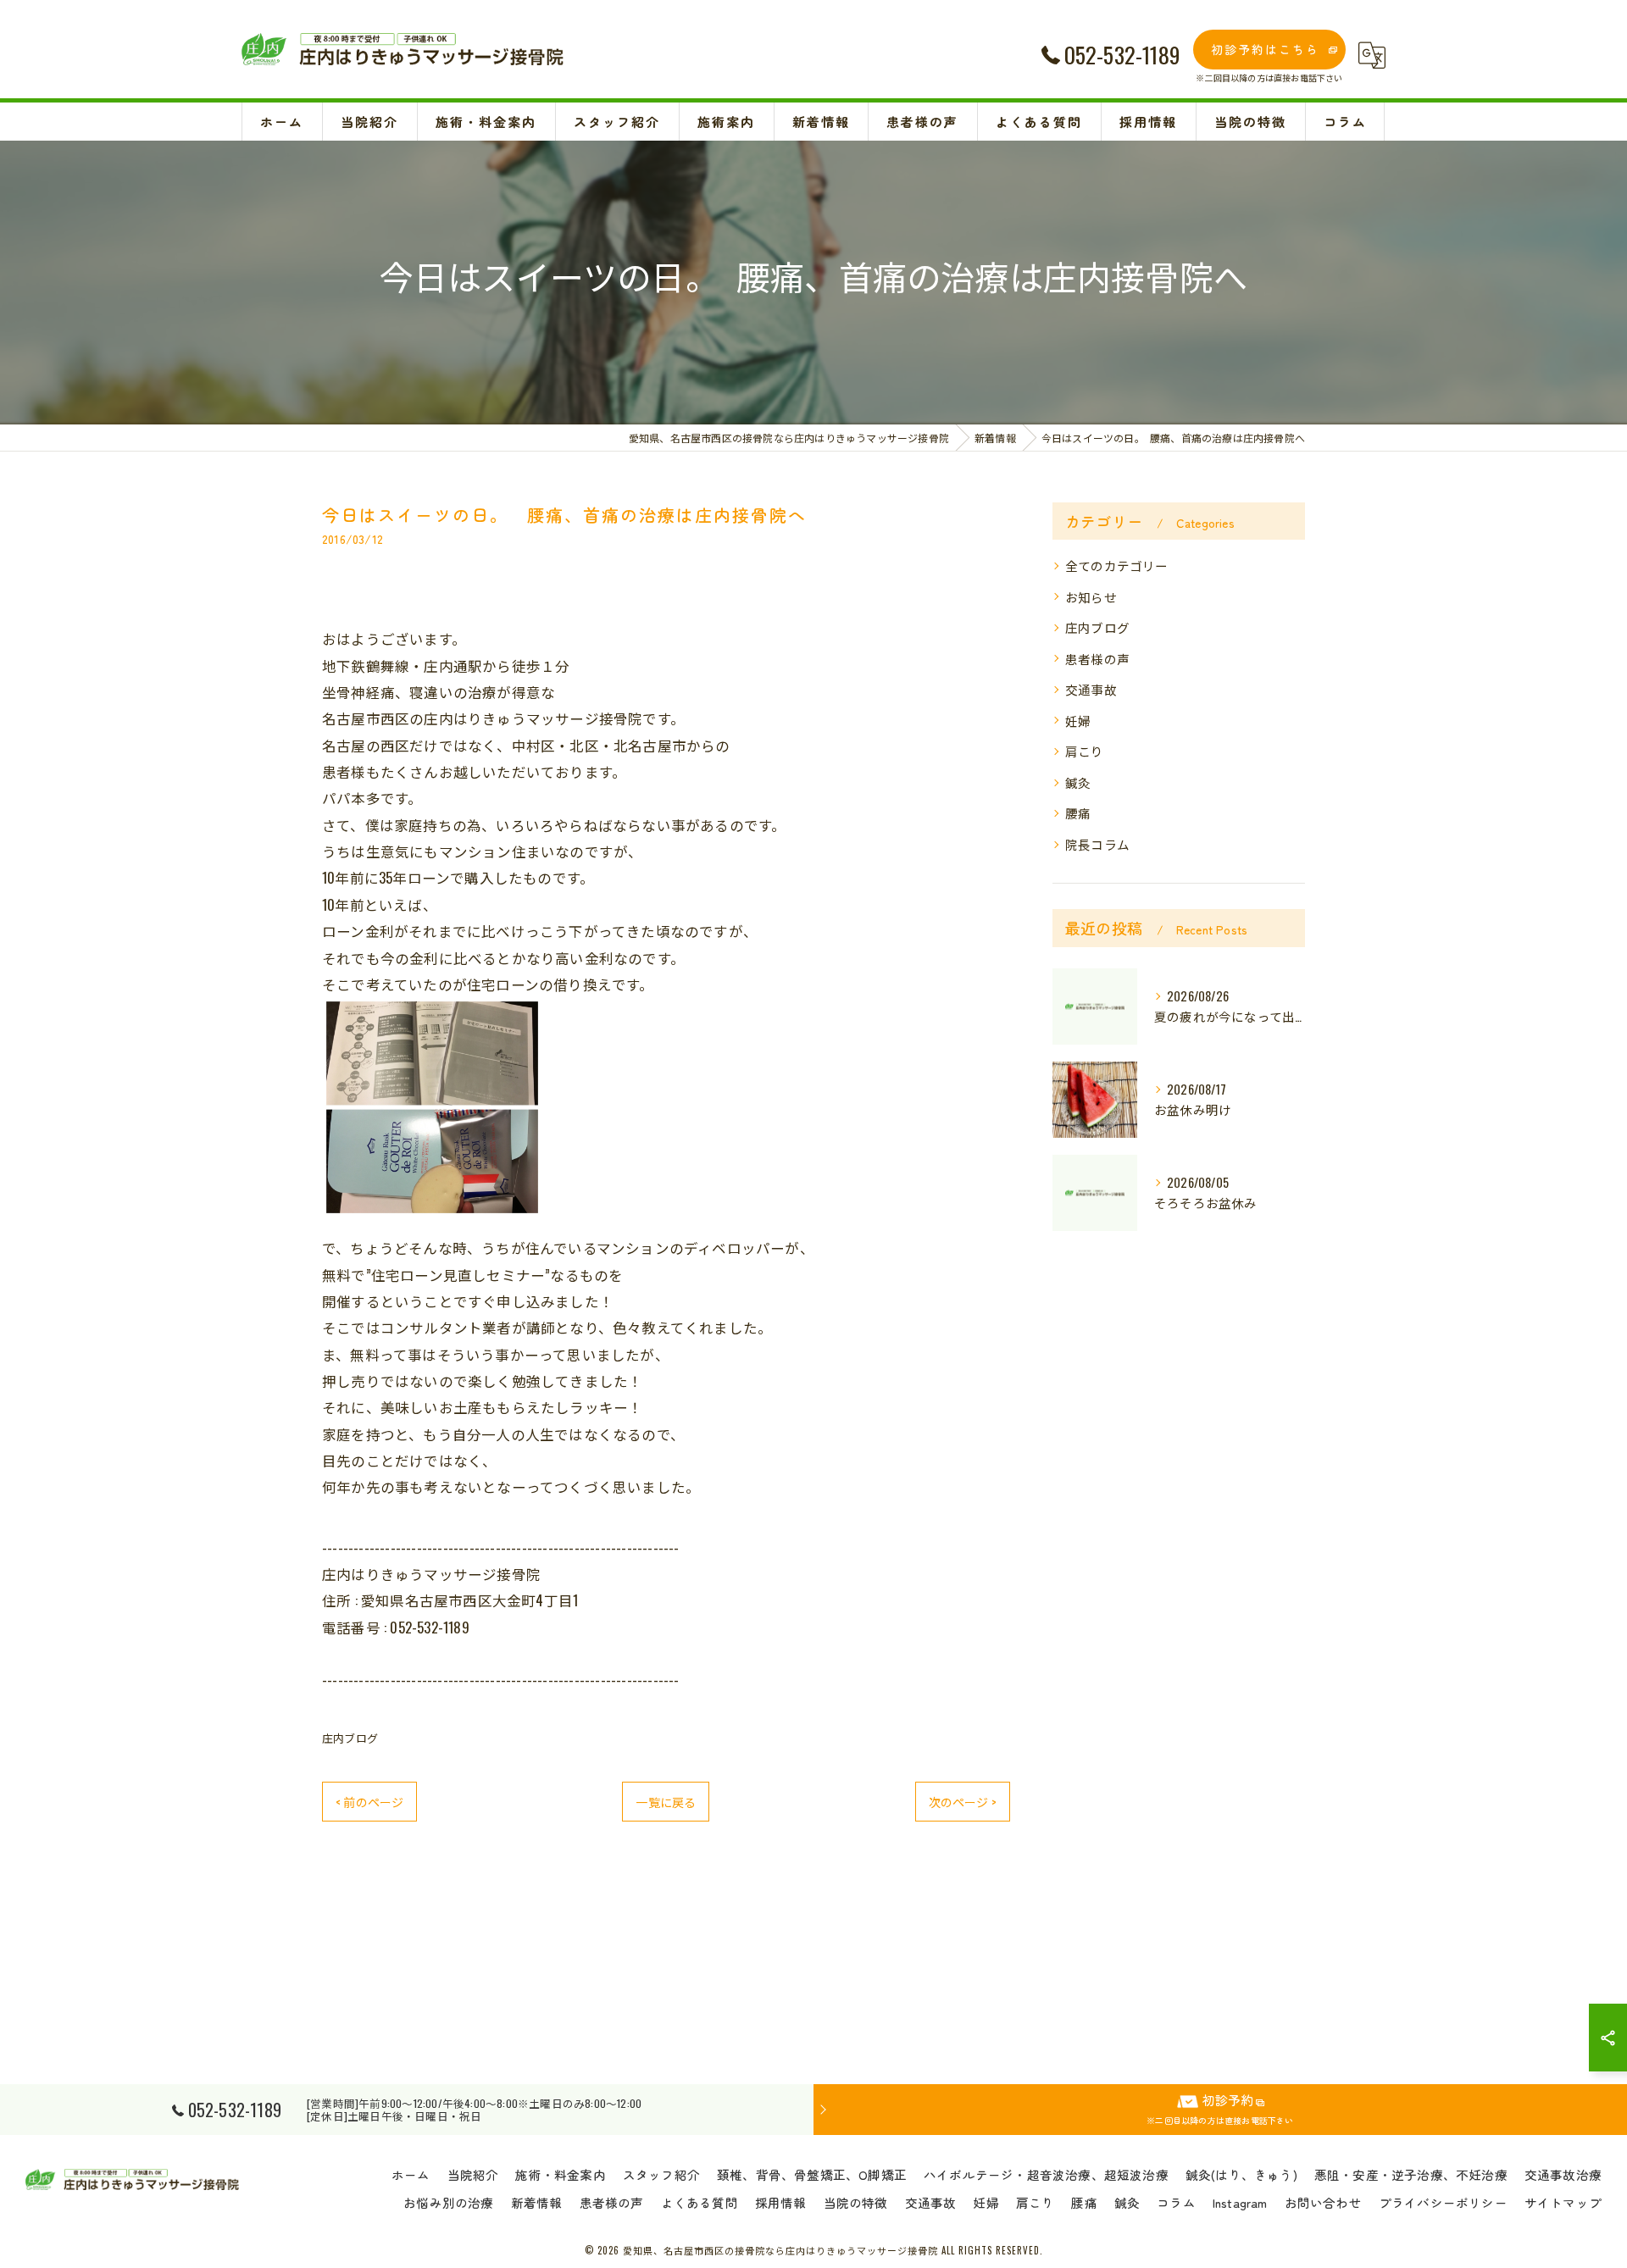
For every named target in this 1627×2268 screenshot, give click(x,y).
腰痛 (1078, 813)
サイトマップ (1563, 2202)
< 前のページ (369, 1802)
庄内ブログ (350, 1738)
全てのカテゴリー (1117, 566)
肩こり (1085, 751)
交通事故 (1091, 689)
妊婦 (1078, 721)
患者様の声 (1097, 659)
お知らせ (1091, 597)
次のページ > (963, 1802)
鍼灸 (1078, 782)
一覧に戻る (666, 1802)
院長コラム (1097, 844)
